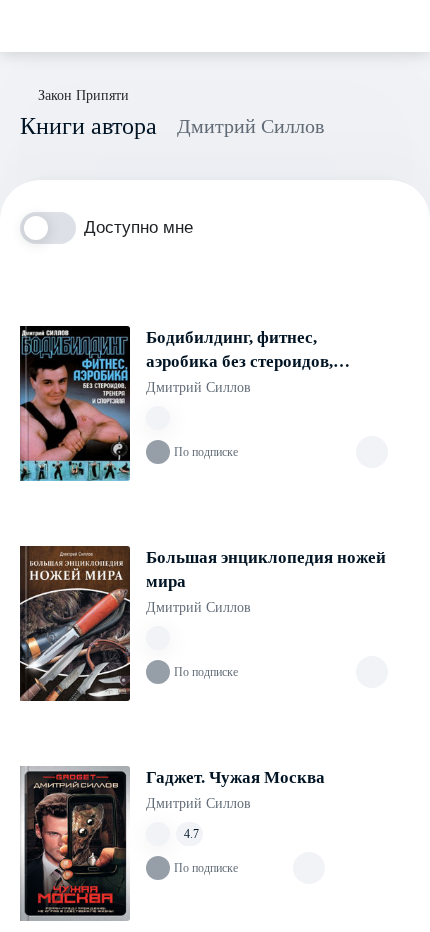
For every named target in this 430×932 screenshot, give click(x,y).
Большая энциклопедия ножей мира (266, 569)
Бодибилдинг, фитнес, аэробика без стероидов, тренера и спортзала (239, 351)
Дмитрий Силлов (198, 387)
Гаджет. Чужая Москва (235, 777)
